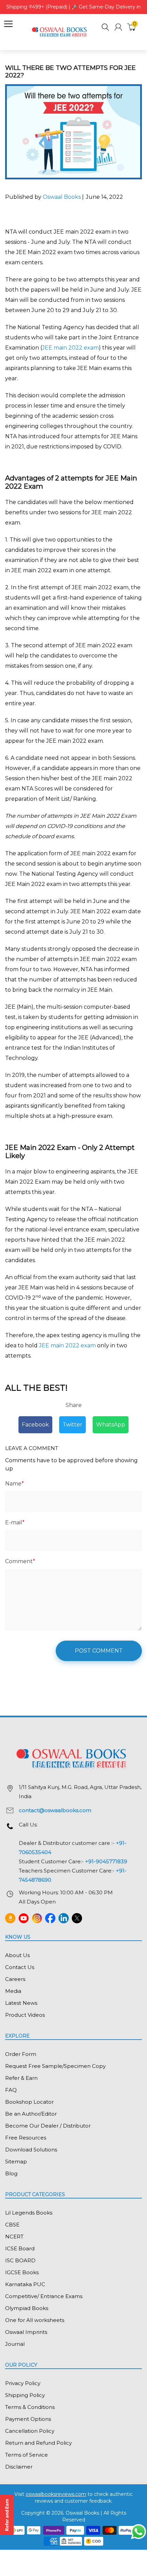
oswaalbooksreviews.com (56, 2494)
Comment (20, 1561)
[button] (106, 28)
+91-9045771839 (106, 1861)
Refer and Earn (7, 2515)
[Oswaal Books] (61, 32)
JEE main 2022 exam (70, 348)
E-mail (15, 1522)
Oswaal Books (62, 197)
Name (15, 1484)
